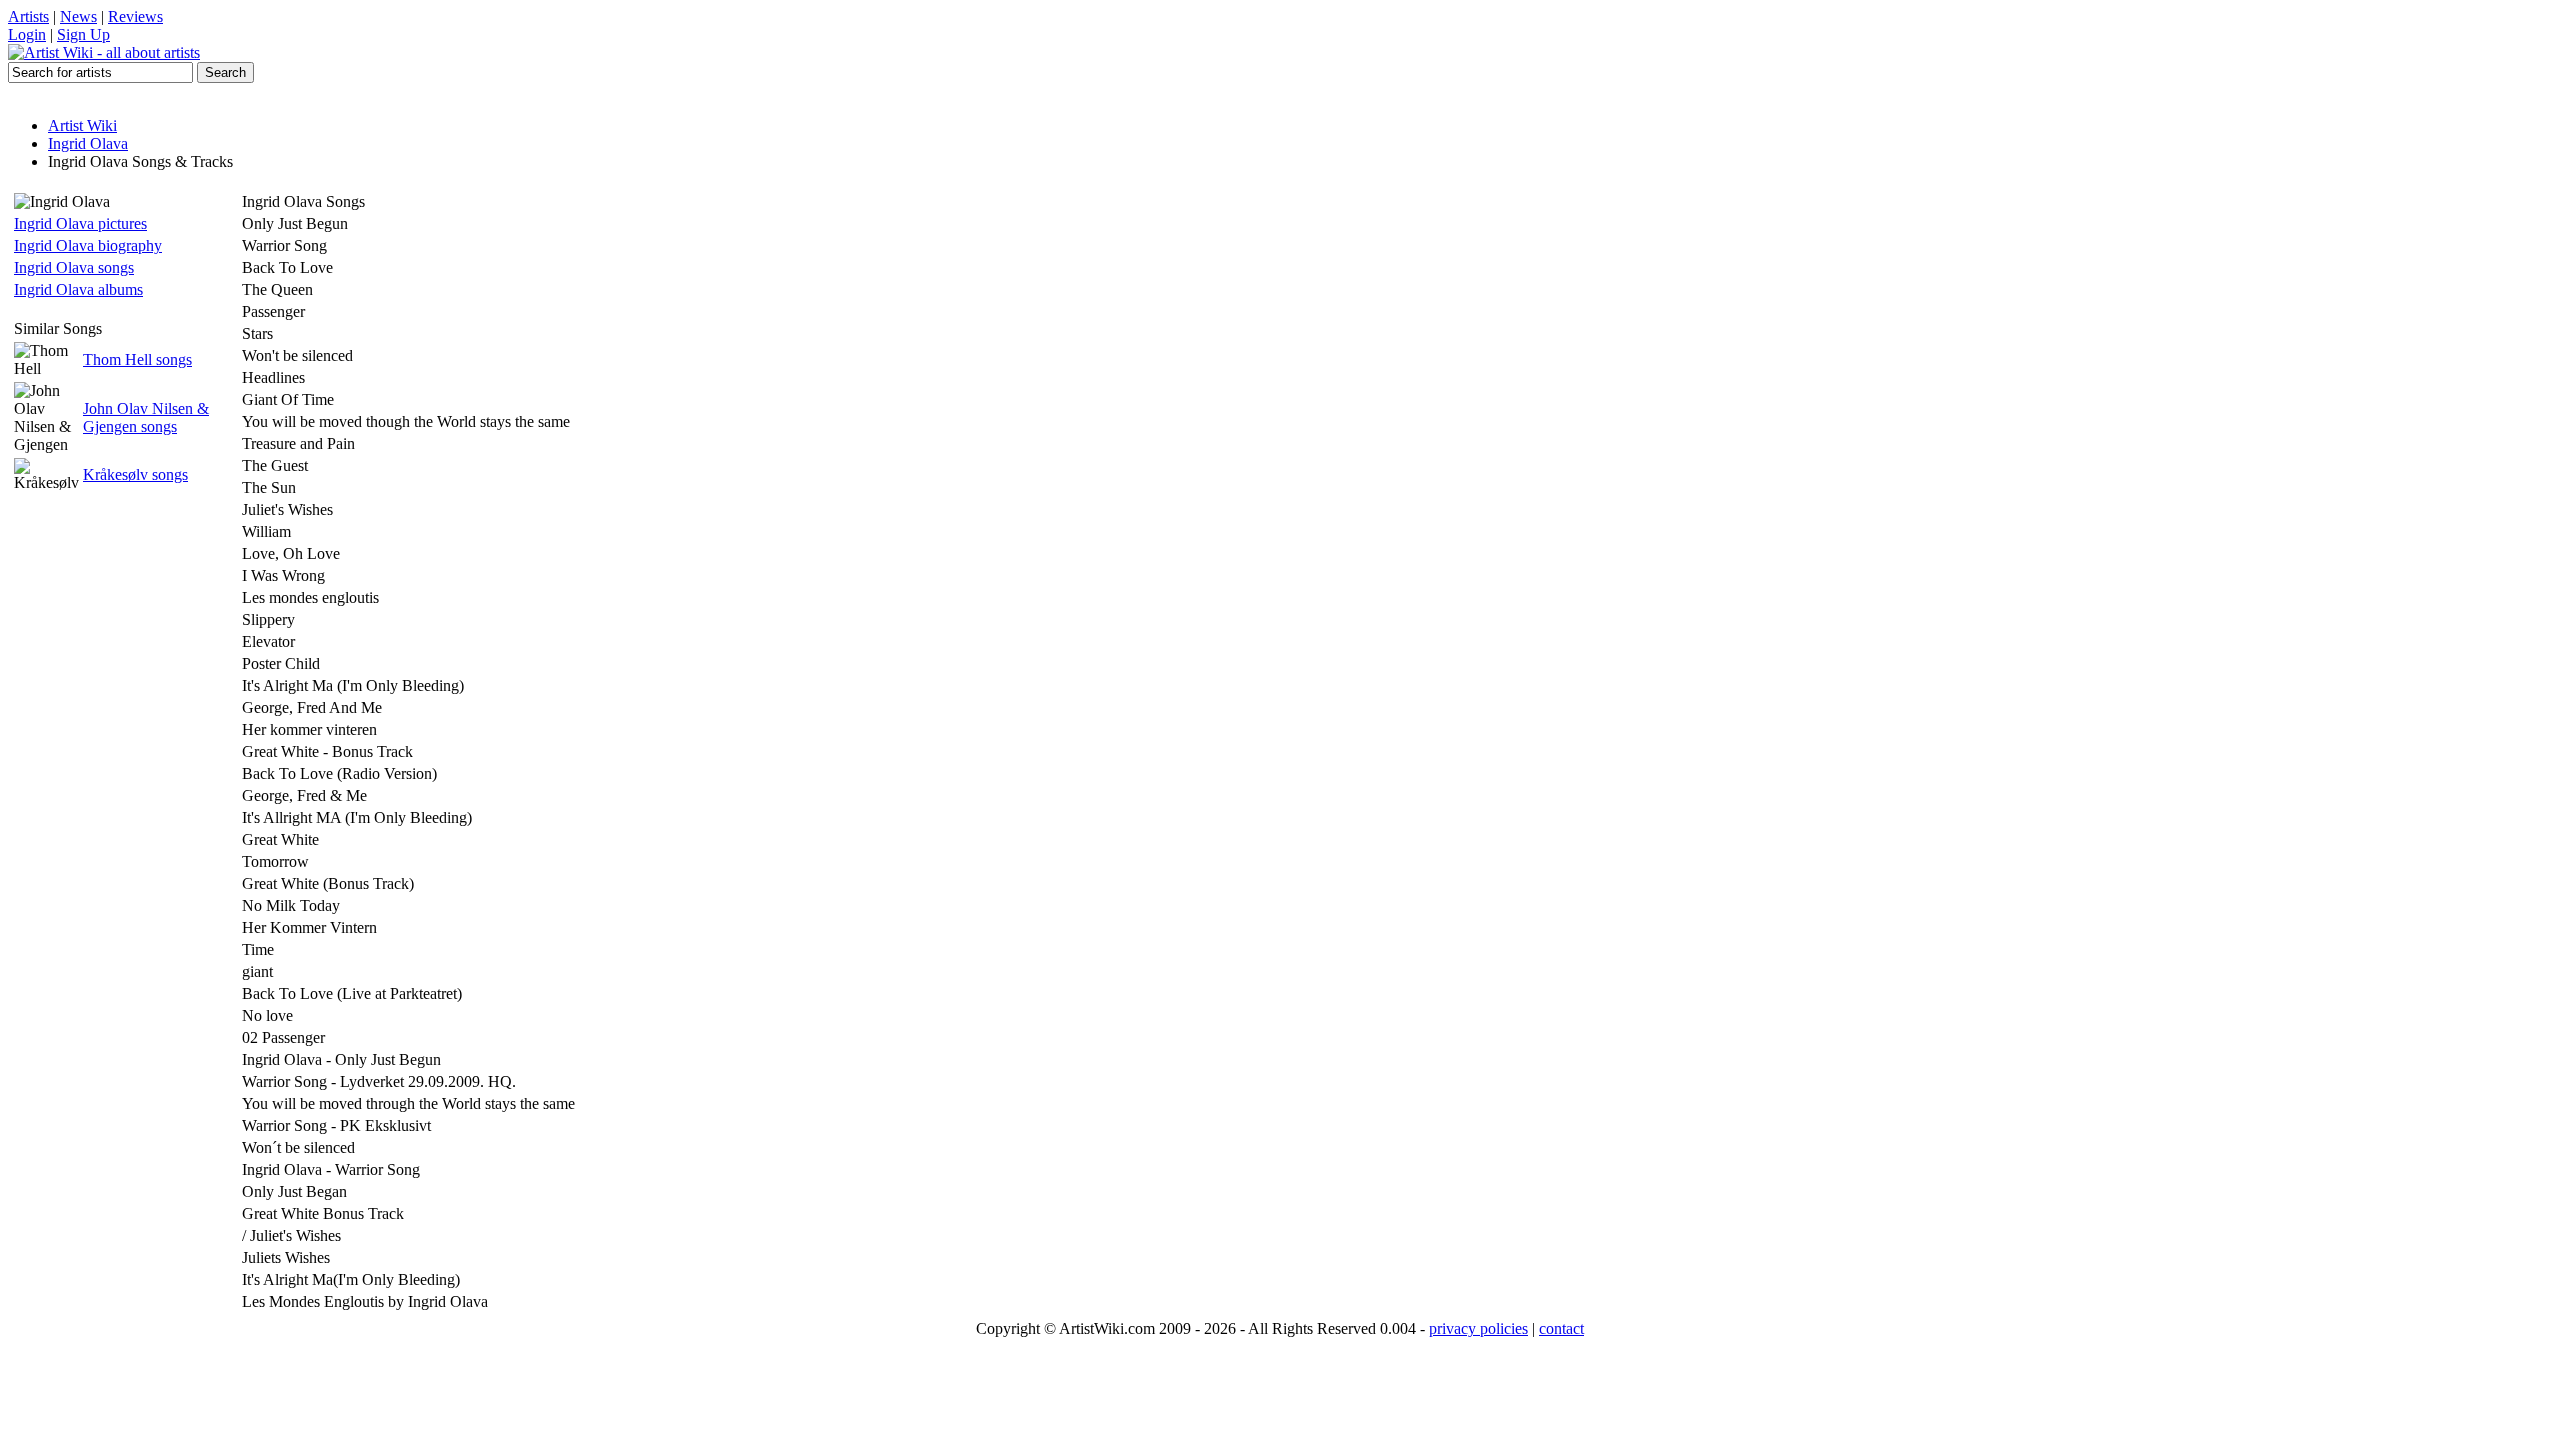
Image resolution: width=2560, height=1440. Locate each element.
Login (27, 34)
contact (1561, 1328)
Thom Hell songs (137, 359)
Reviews (135, 16)
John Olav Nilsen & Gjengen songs (146, 417)
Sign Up (83, 34)
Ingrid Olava (88, 143)
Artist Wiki (82, 125)
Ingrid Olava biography (88, 245)
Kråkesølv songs (135, 474)
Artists (28, 16)
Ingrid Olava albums (78, 289)
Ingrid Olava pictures (80, 223)
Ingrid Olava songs (74, 267)
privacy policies (1478, 1328)
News (78, 16)
